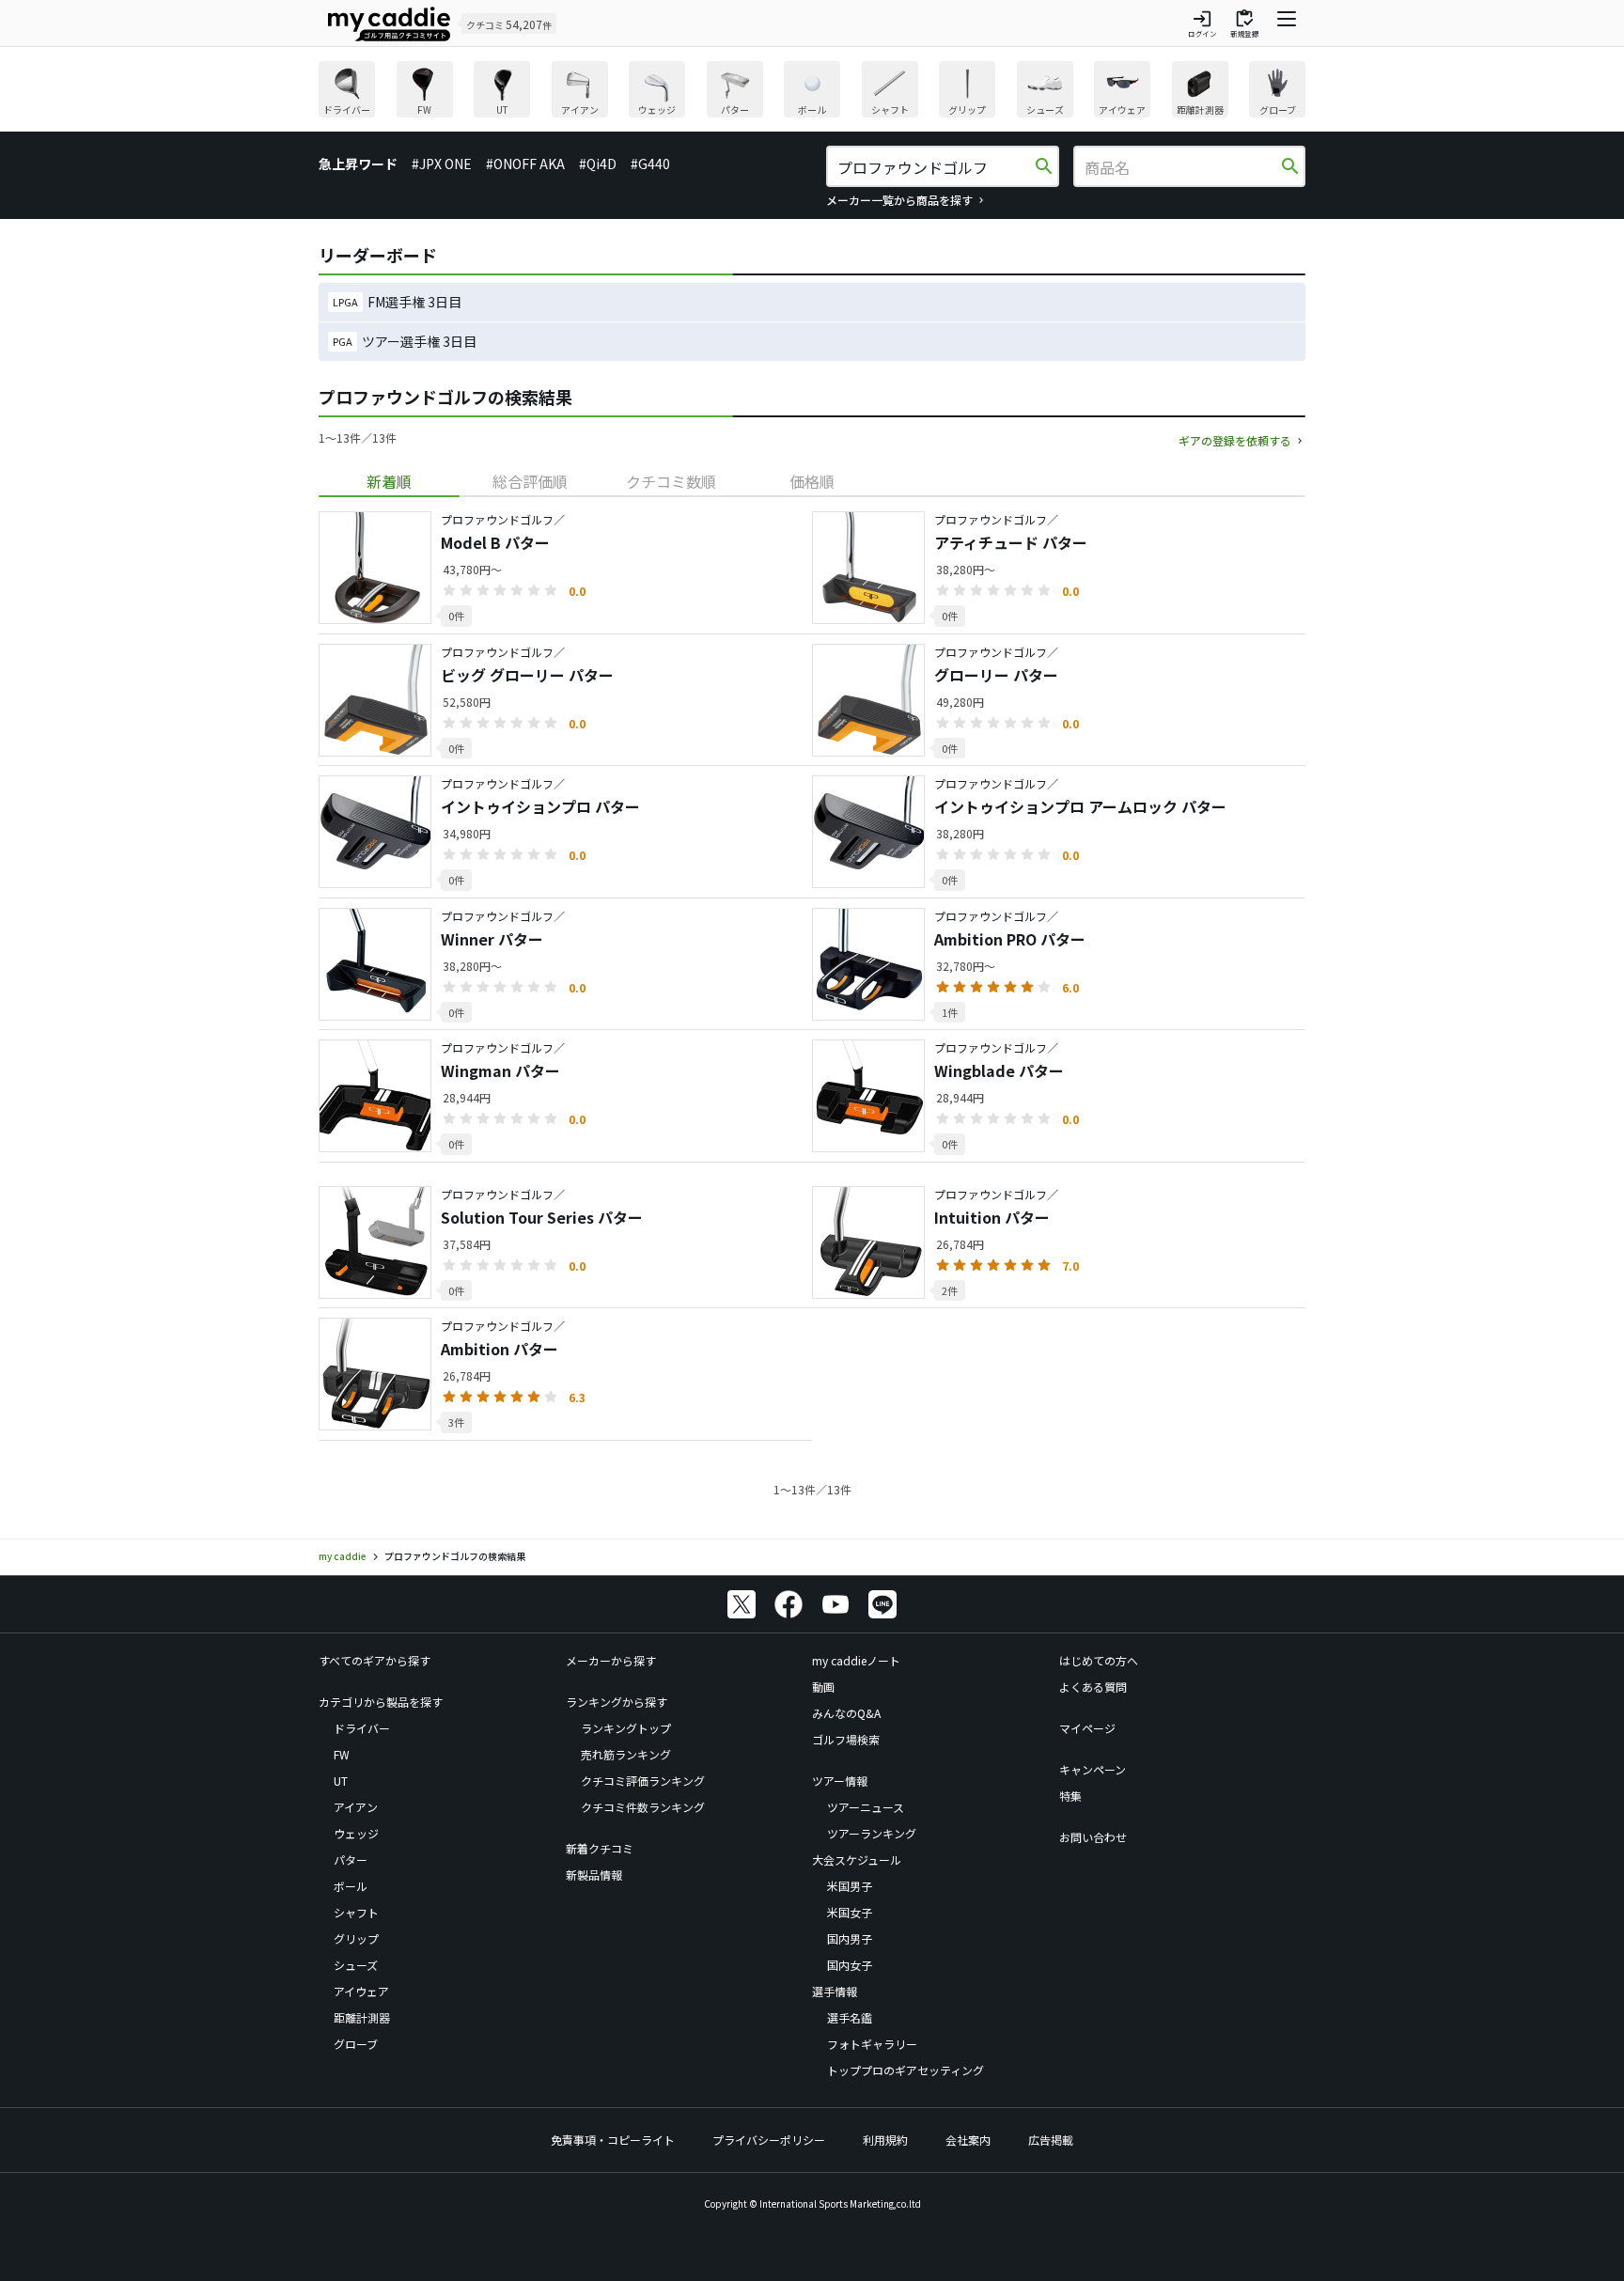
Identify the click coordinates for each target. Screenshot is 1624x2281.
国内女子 (850, 1965)
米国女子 (850, 1912)
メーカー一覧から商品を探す (899, 200)
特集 (1070, 1796)
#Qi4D (598, 164)
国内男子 (850, 1938)
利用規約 (885, 2140)
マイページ (1087, 1728)
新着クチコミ (600, 1848)
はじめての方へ (1099, 1660)
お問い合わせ (1093, 1837)
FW (342, 1754)
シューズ (356, 1965)
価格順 (812, 481)
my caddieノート (856, 1660)
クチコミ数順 (671, 481)
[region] (812, 92)
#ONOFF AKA (525, 164)
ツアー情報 (840, 1781)
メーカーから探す (611, 1660)
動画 (823, 1687)
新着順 (389, 481)
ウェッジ (356, 1833)
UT (341, 1781)
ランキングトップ (626, 1728)
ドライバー (362, 1728)
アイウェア (361, 1991)
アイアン (356, 1807)
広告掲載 (1051, 2140)
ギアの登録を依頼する (1235, 440)
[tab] (389, 481)
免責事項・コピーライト (613, 2140)
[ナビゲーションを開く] (1287, 23)
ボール (351, 1886)
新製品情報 (594, 1875)
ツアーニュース (866, 1807)
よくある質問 (1093, 1687)
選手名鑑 (850, 2017)
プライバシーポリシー (769, 2140)
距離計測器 (362, 2017)
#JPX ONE (442, 164)
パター (351, 1859)
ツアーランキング (872, 1833)
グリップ (356, 1938)
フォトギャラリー (872, 2044)
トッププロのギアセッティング (906, 2070)
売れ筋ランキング (626, 1754)
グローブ (356, 2044)
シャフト (356, 1912)
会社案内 (968, 2140)
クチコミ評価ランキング (643, 1781)
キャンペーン (1093, 1769)
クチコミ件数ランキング (643, 1807)
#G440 (650, 164)
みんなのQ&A (846, 1713)
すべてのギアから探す (375, 1660)
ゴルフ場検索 (846, 1739)
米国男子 (850, 1886)
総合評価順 (530, 481)
